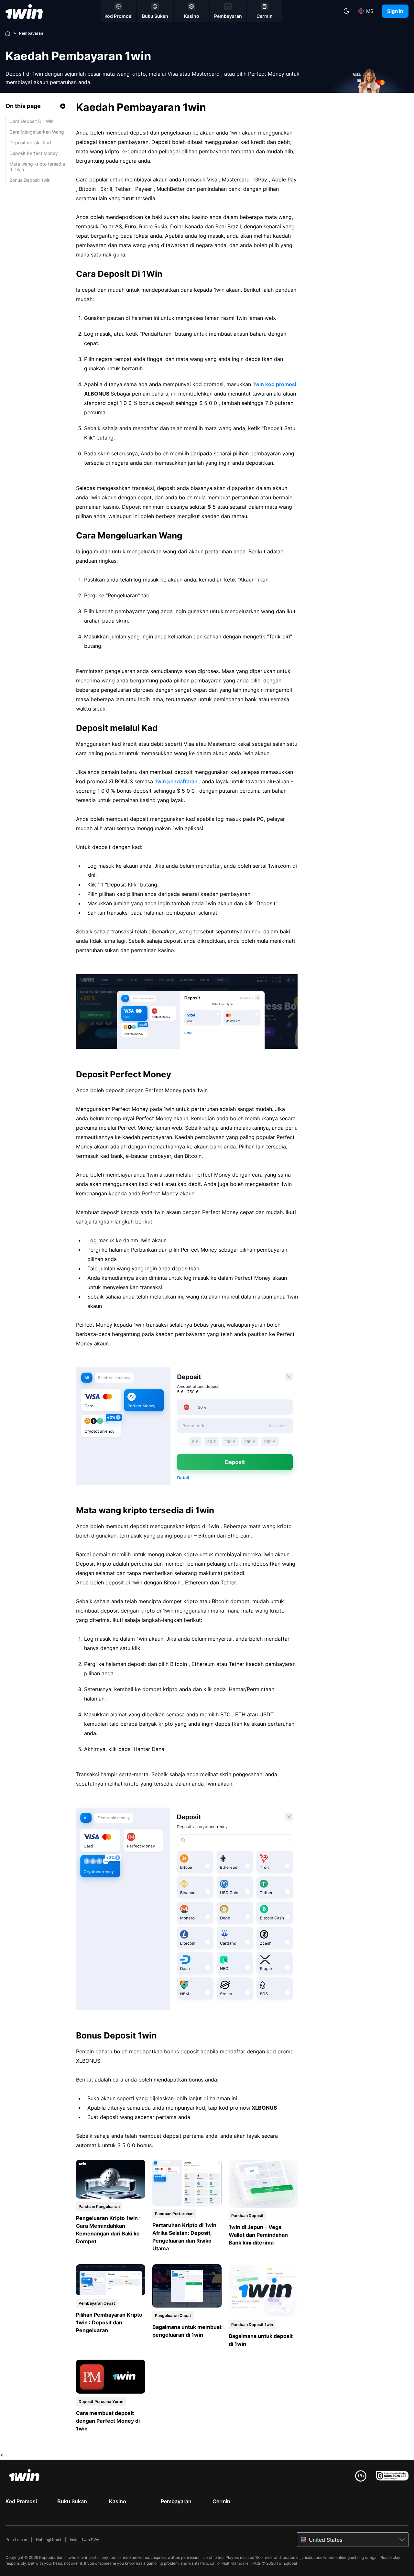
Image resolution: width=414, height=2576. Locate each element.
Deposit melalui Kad (30, 142)
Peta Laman (16, 2540)
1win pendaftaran (176, 781)
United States (326, 2540)
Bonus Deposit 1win (30, 180)
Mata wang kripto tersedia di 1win (37, 167)
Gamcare (240, 2563)
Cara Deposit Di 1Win (32, 121)
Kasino (118, 2501)
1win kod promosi (274, 384)
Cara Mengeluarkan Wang (37, 132)
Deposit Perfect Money (34, 153)
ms (370, 11)
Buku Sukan (72, 2501)
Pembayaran (176, 2501)
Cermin (221, 2501)
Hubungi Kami (49, 2540)
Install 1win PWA (85, 2540)
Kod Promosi (21, 2501)
